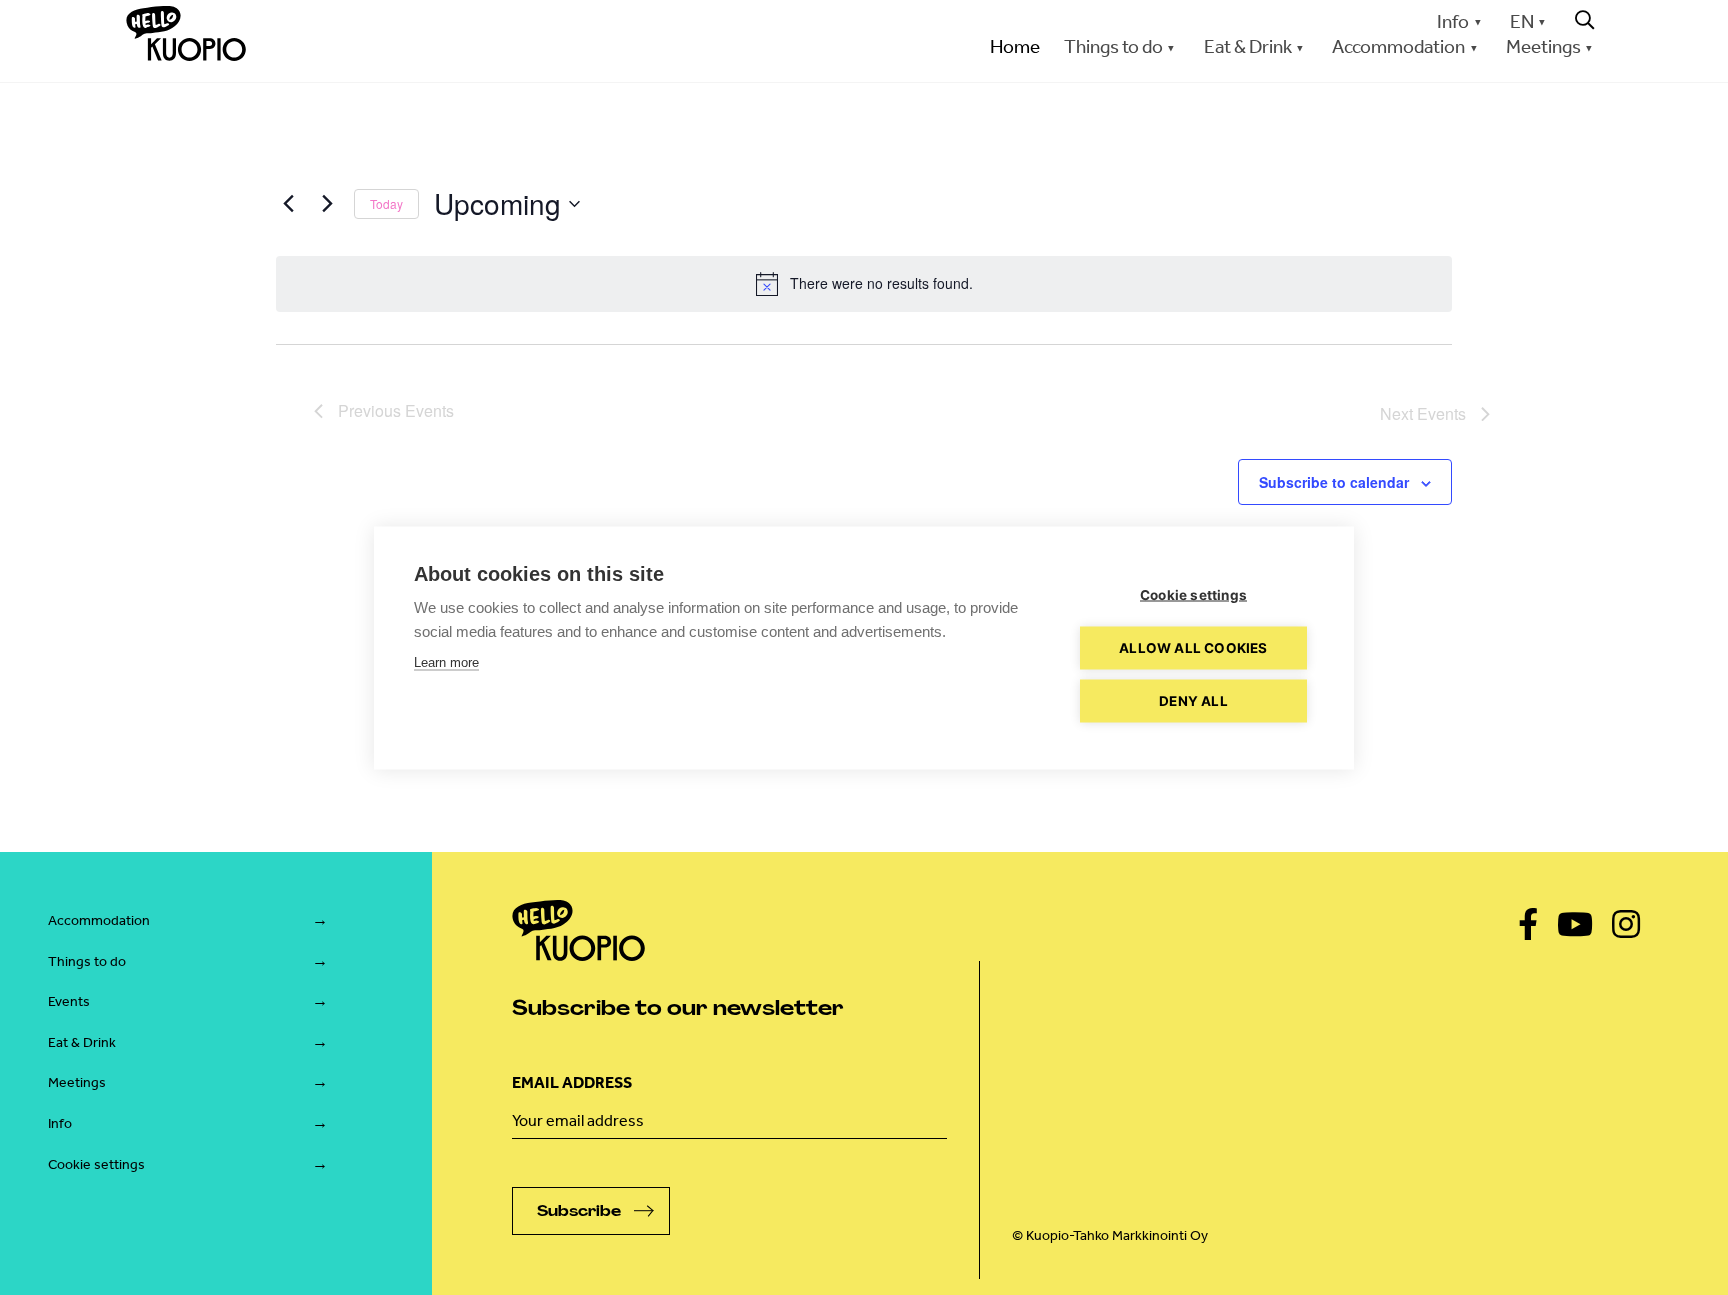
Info (1453, 21)
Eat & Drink (82, 1042)
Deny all (1193, 700)
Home (1015, 46)
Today (386, 203)
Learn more (446, 661)
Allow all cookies (1193, 647)
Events (69, 1001)
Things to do (87, 961)
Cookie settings (96, 1164)
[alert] (864, 284)
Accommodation (99, 920)
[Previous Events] (288, 204)
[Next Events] (327, 204)
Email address (572, 1082)
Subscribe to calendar (1334, 482)
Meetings (77, 1082)
